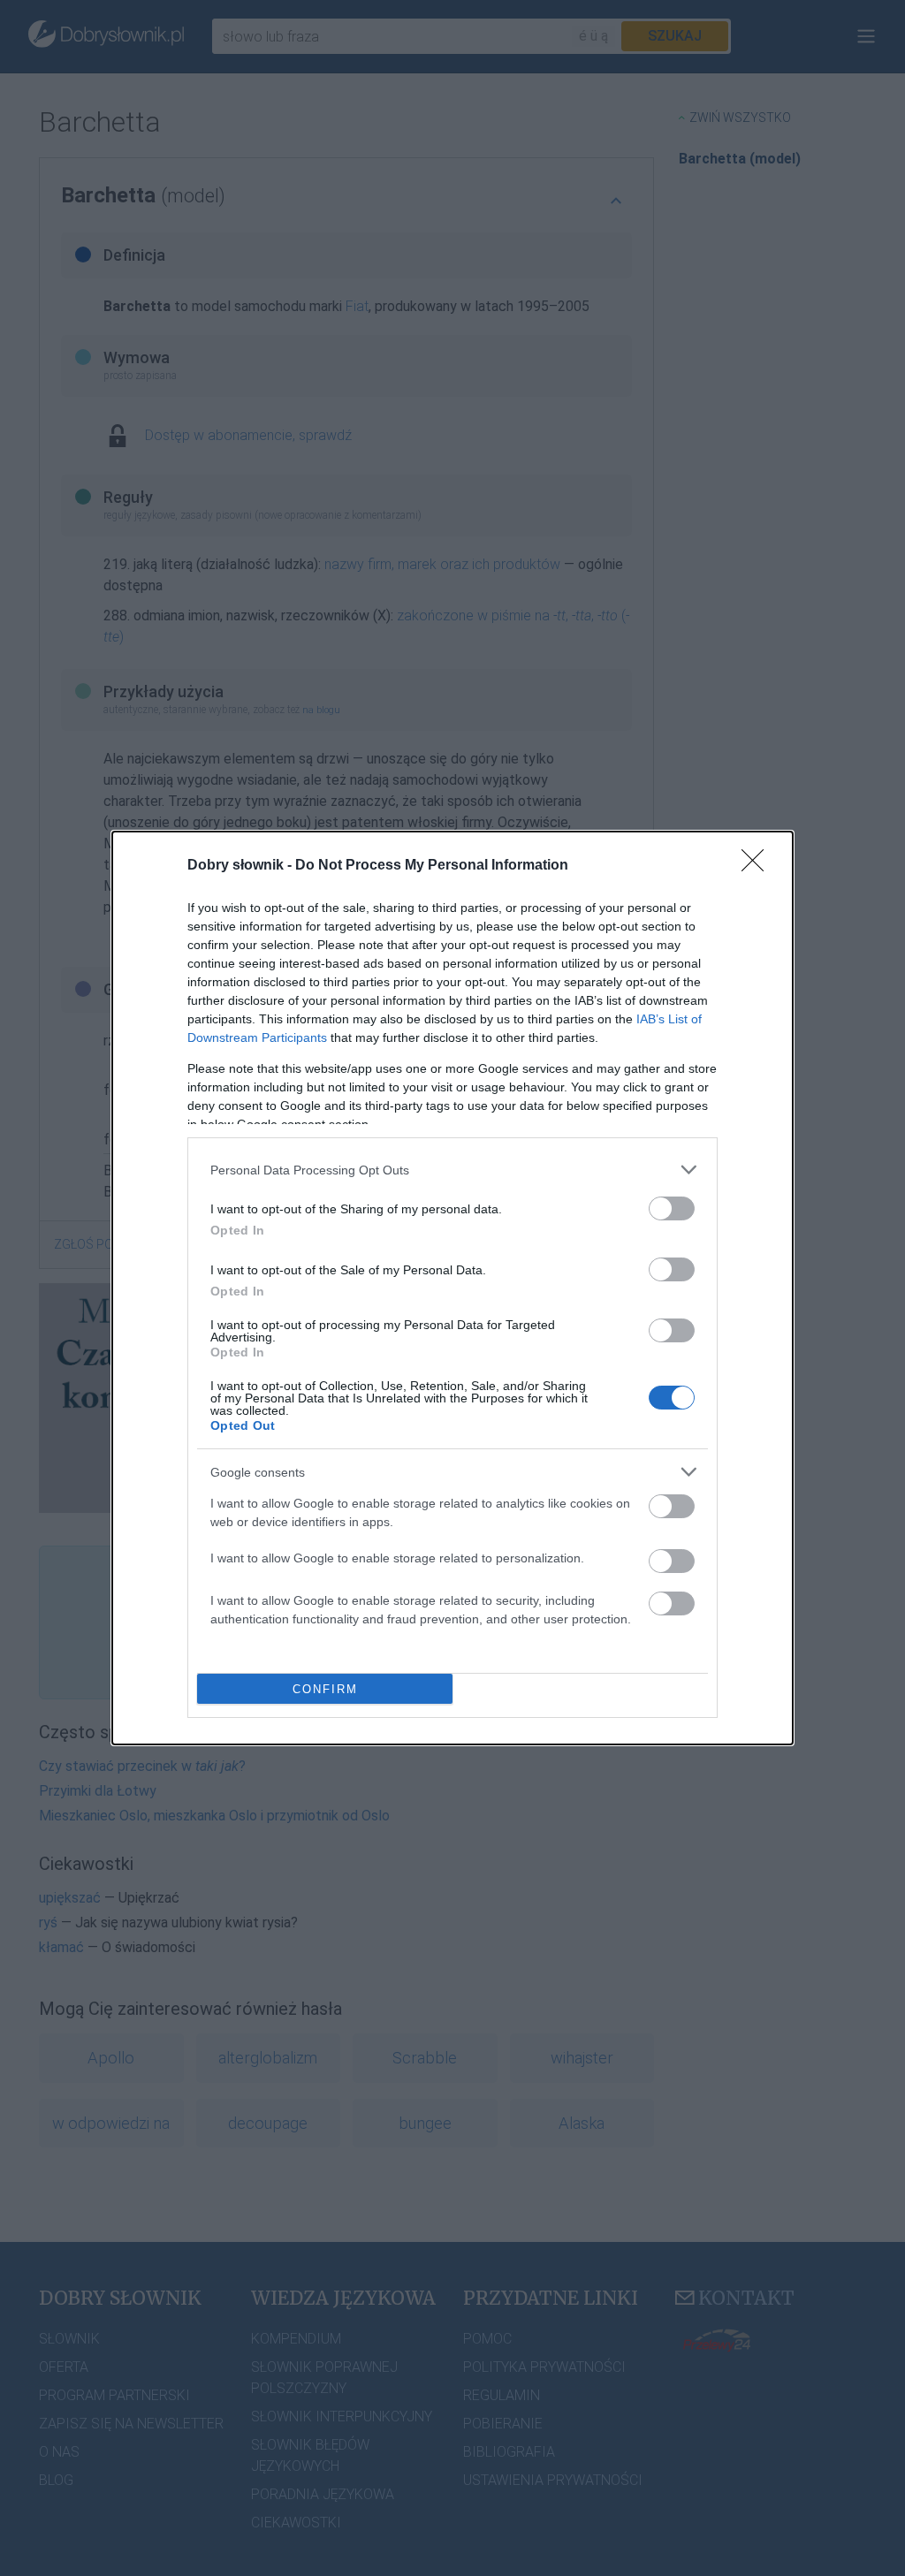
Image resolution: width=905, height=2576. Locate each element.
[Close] (758, 866)
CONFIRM (325, 1689)
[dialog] (452, 1288)
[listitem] (452, 1170)
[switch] (672, 1208)
